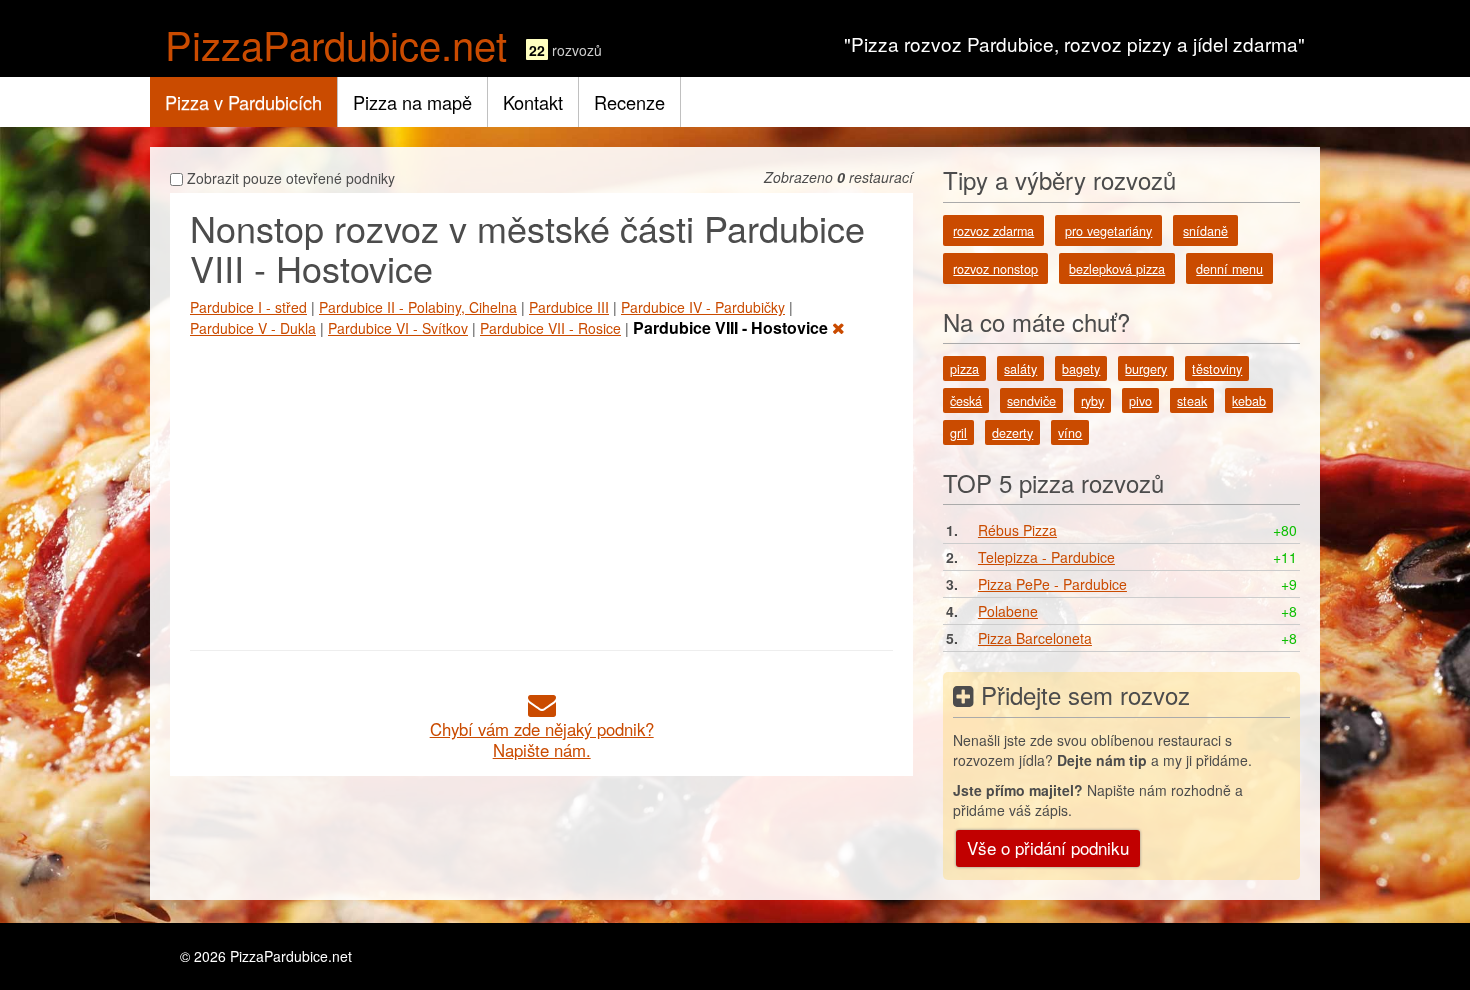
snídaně (1205, 231)
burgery (1146, 369)
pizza (964, 369)
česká (966, 401)
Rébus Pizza (1017, 530)
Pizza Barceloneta (1035, 638)
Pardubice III (569, 307)
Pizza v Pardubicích (243, 102)
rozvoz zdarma (993, 231)
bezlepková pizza (1117, 269)
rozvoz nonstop (995, 269)
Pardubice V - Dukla (253, 328)
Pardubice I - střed (248, 307)
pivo (1140, 401)
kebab (1249, 401)
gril (958, 433)
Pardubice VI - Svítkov (398, 328)
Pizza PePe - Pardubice (1052, 584)
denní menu (1229, 269)
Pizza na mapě (412, 102)
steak (1192, 401)
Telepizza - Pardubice (1046, 557)
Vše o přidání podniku (1048, 847)
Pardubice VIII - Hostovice (732, 327)
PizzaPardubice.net (336, 43)
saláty (1020, 369)
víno (1070, 433)
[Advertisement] (541, 490)
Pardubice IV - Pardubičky (703, 307)
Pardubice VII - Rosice (550, 328)
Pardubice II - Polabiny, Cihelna (418, 307)
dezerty (1012, 433)
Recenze (629, 102)
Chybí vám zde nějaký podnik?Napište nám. (542, 739)
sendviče (1031, 401)
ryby (1092, 401)
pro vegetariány (1108, 231)
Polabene (1008, 611)
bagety (1081, 369)
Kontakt (533, 102)
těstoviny (1217, 369)
